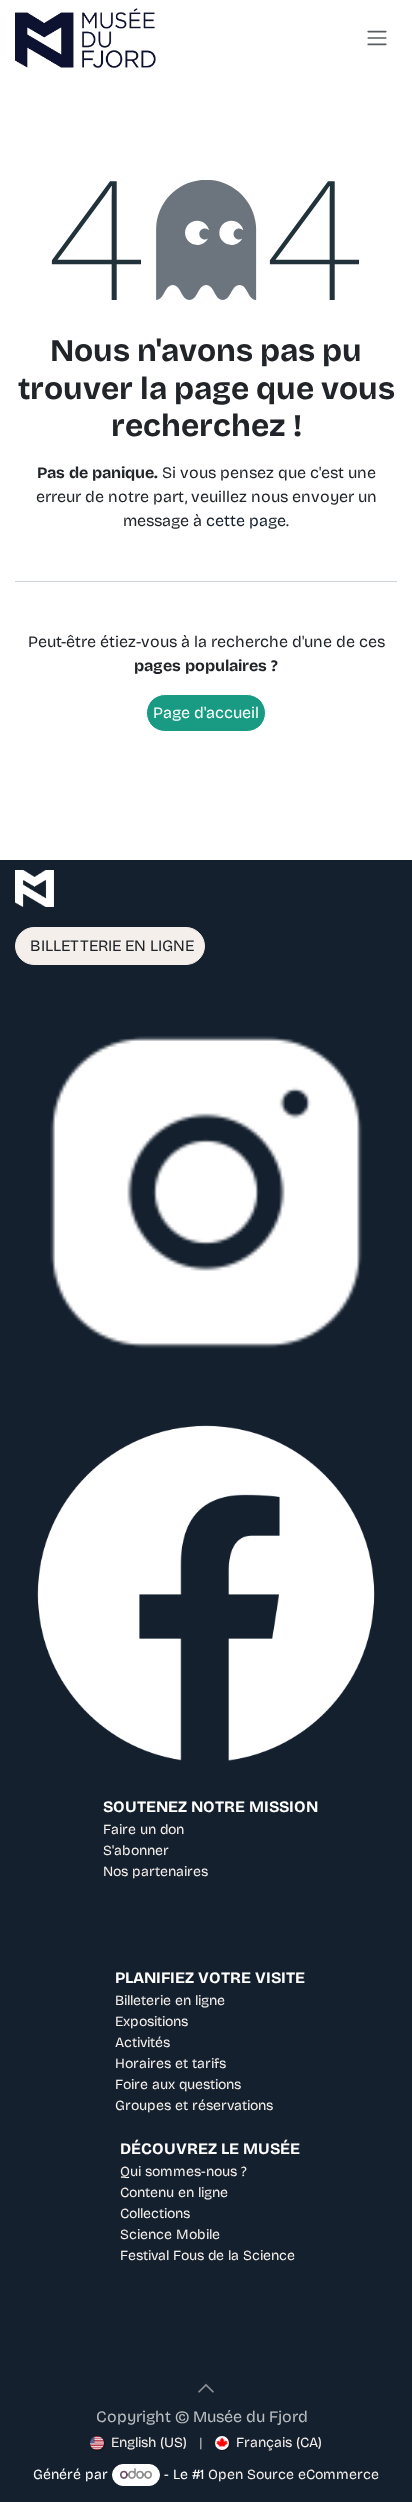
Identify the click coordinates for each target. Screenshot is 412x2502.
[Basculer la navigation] (377, 38)
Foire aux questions (178, 2084)
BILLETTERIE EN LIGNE (110, 945)
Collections (155, 2213)
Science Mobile (170, 2234)
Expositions (151, 2021)
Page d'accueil (206, 712)
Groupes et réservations (194, 2105)
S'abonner (136, 1850)
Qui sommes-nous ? (183, 2171)
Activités (142, 2042)
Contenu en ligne (174, 2192)
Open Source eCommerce (293, 2474)
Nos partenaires (155, 1871)
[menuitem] (138, 2442)
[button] (206, 2388)
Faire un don (143, 1829)
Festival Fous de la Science (207, 2255)
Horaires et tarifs (170, 2063)
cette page (246, 520)
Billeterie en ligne (170, 2000)
